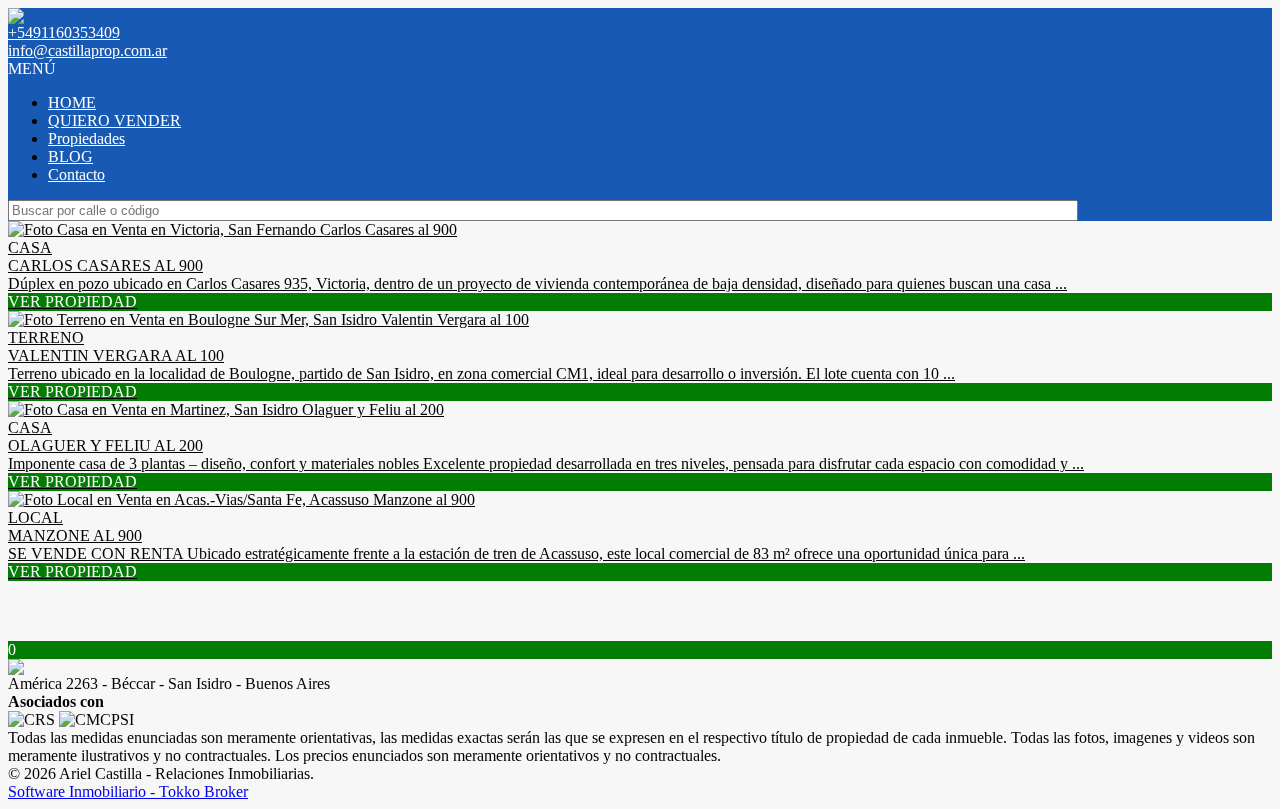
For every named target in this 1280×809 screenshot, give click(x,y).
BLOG (70, 156)
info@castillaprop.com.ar (87, 50)
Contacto (76, 174)
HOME (72, 102)
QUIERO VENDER (114, 120)
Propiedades (86, 138)
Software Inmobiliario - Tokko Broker (128, 791)
